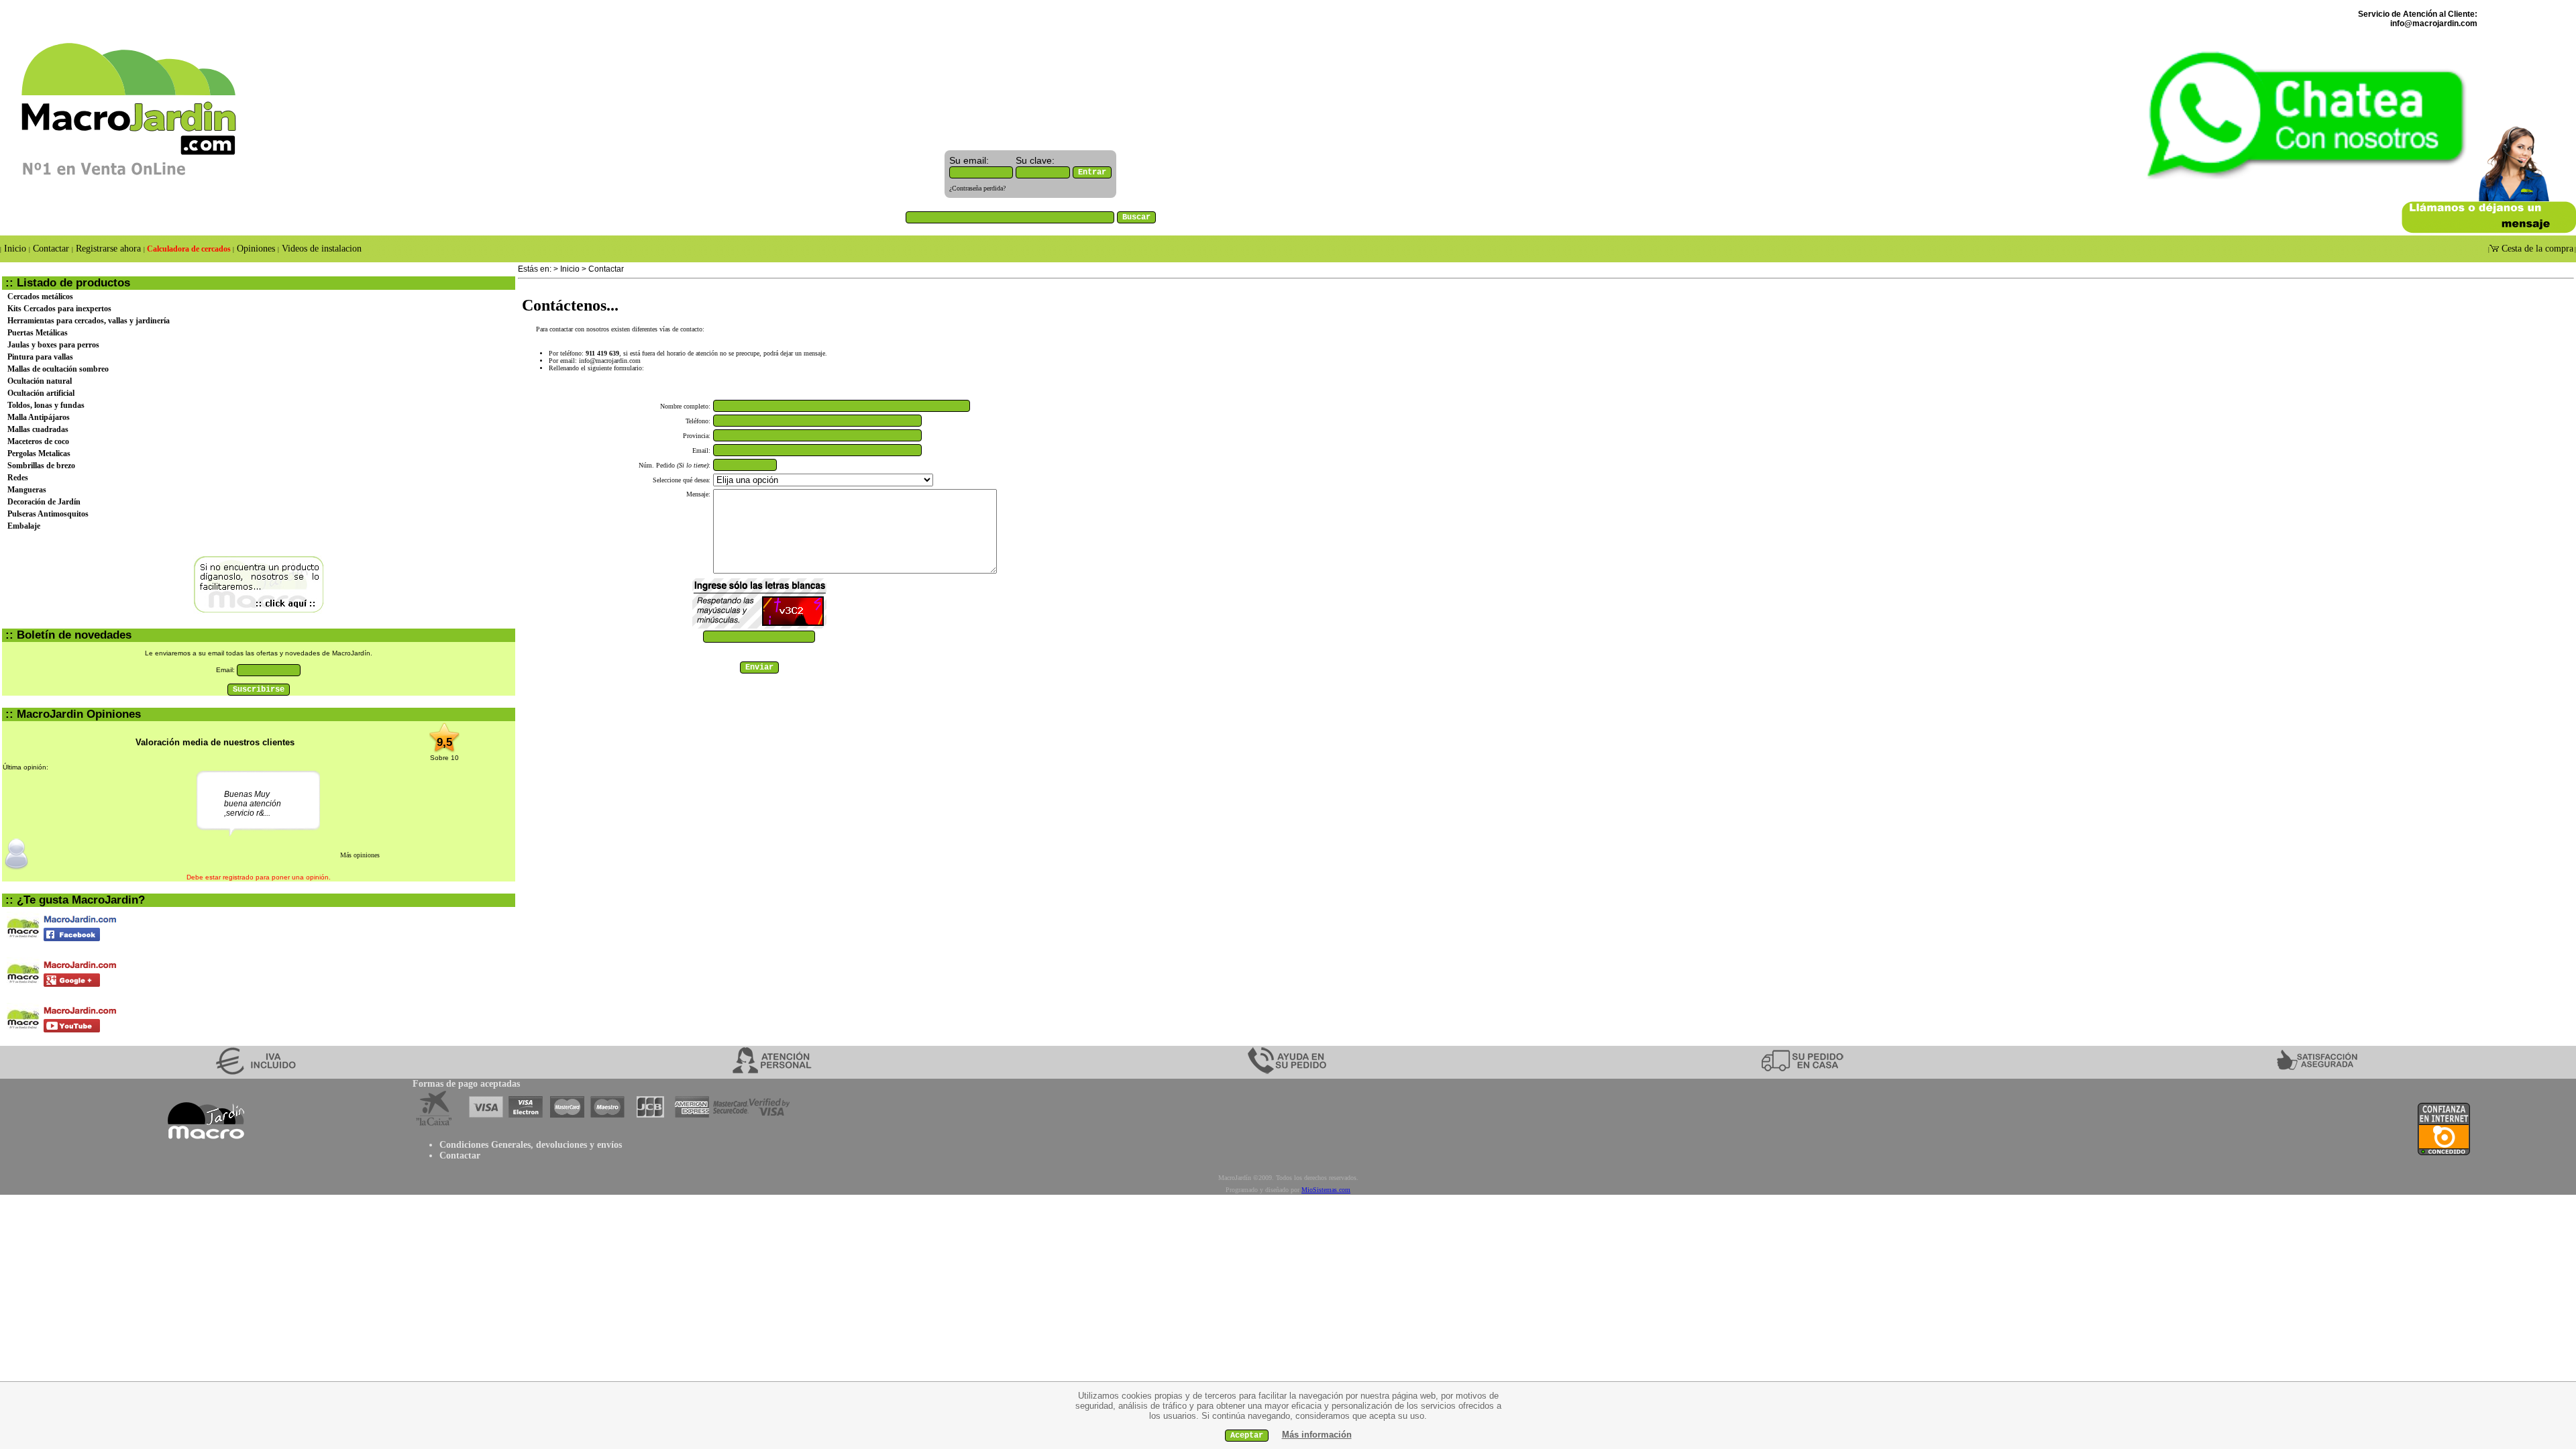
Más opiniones (360, 855)
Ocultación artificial (41, 393)
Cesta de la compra (2536, 249)
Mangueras (27, 490)
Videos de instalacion (320, 249)
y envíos (604, 1145)
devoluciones (561, 1145)
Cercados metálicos (40, 297)
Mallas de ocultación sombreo (58, 369)
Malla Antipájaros (39, 417)
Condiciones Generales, (486, 1145)
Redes (18, 478)
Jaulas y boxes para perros (53, 345)
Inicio (15, 249)
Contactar (51, 249)
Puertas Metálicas (38, 333)
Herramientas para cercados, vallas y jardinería (89, 321)
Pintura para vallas (40, 357)
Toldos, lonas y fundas (46, 405)
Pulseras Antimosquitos (48, 514)
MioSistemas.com (1326, 1190)
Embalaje (24, 526)
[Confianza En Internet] (2444, 1152)
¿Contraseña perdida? (977, 188)
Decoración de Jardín (44, 502)
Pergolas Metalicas (39, 453)
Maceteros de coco (38, 441)
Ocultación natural (40, 381)
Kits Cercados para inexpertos (59, 309)
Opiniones (256, 249)
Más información (1317, 1435)
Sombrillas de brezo (41, 466)
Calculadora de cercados (189, 249)
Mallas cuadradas (38, 429)
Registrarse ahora (108, 249)
